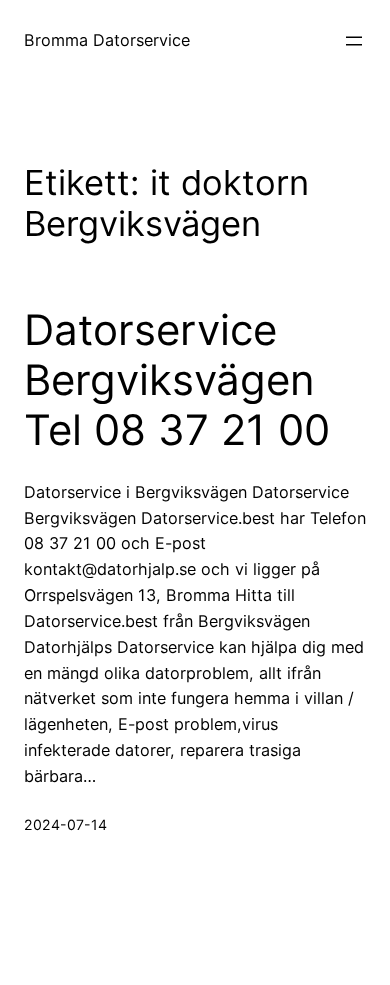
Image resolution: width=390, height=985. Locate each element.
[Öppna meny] (354, 41)
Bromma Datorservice (107, 40)
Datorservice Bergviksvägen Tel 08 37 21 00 (177, 380)
